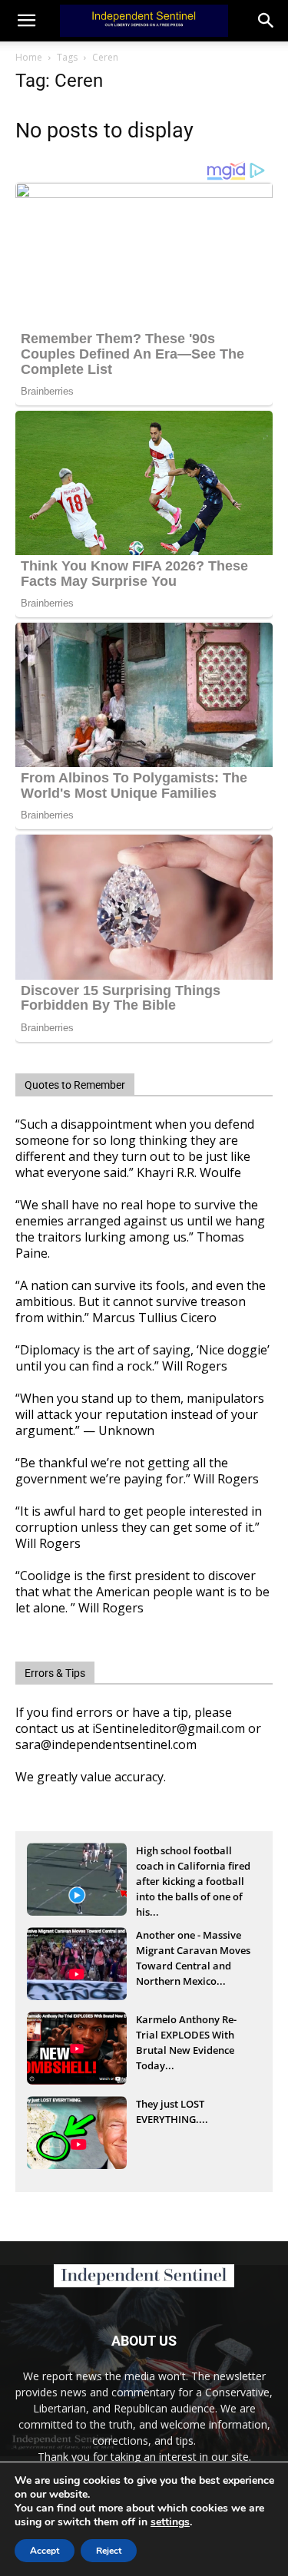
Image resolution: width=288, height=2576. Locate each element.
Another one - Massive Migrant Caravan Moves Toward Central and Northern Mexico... (193, 1952)
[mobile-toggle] (26, 21)
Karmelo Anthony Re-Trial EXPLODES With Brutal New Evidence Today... (186, 2036)
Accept (45, 2551)
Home (29, 57)
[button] (266, 21)
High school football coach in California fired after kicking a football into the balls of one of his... (193, 1867)
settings (170, 2522)
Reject (109, 2551)
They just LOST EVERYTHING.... (172, 2111)
